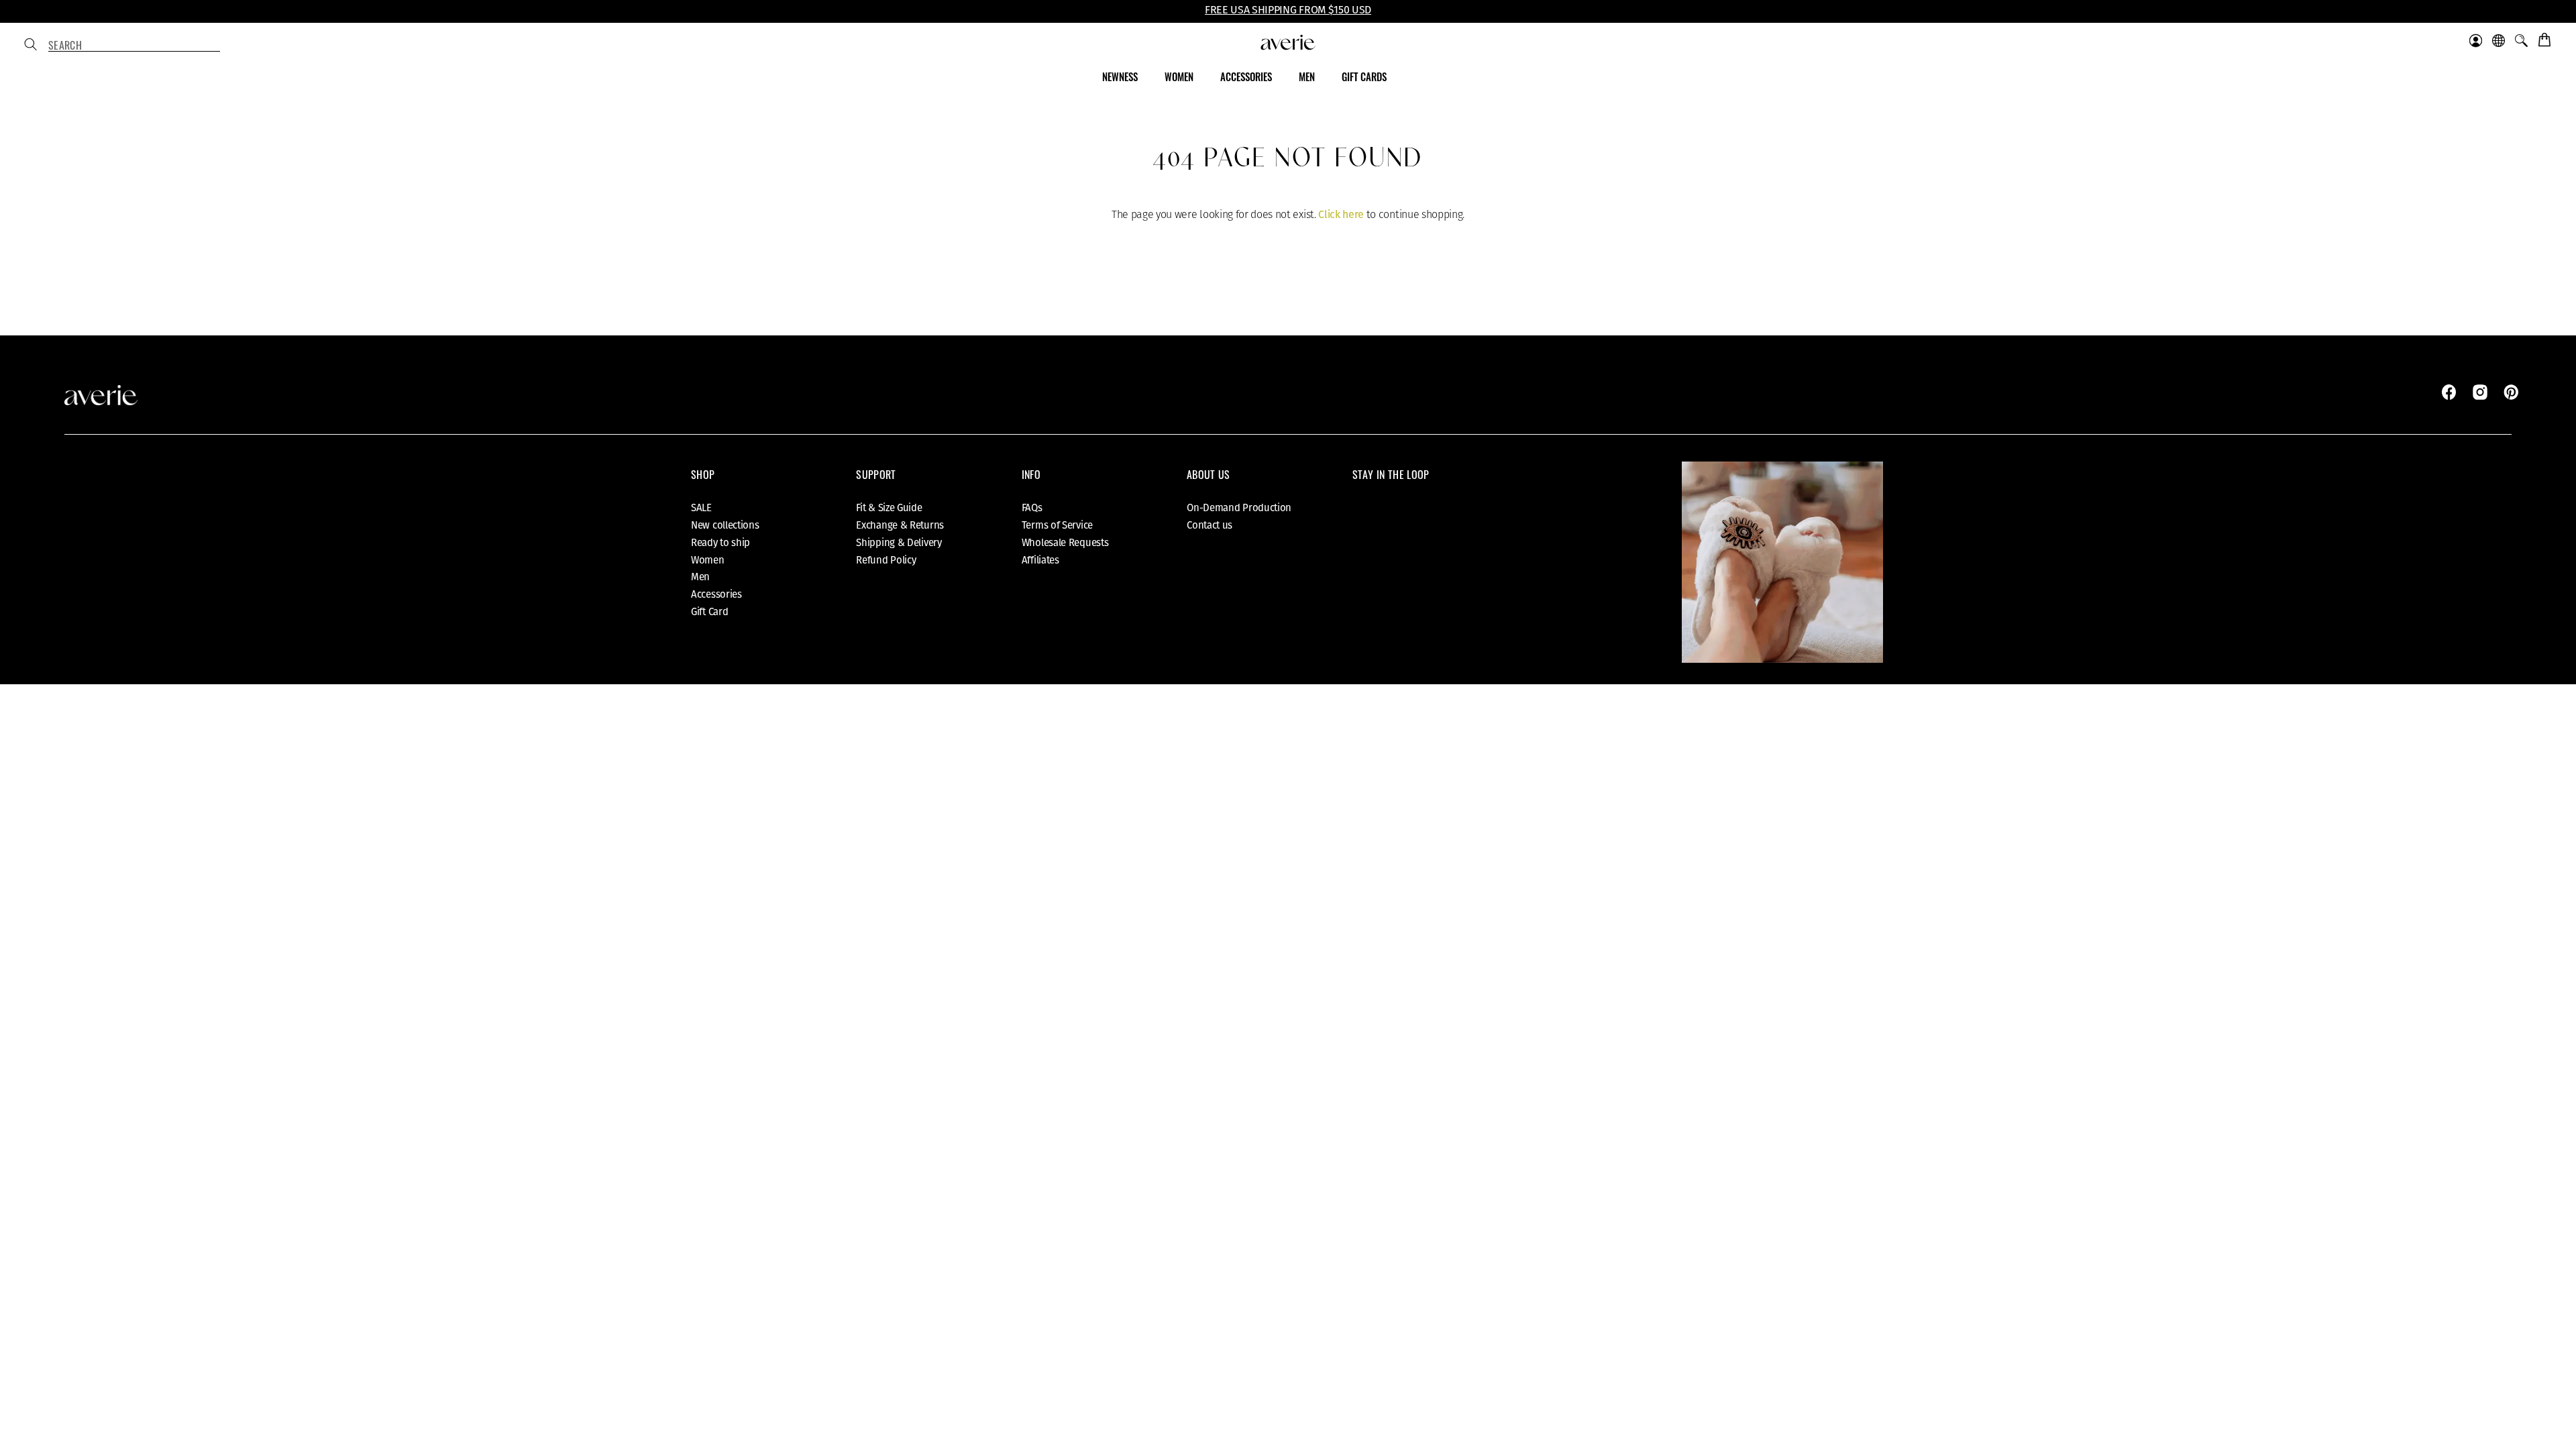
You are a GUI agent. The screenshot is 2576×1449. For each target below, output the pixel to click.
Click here (1341, 214)
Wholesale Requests (1065, 543)
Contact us (1210, 525)
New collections (725, 525)
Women (708, 560)
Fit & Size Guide (889, 508)
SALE (701, 508)
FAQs (1032, 508)
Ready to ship (720, 543)
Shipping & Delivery (899, 543)
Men (700, 577)
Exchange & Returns (900, 525)
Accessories (716, 594)
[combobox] (134, 46)
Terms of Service (1057, 525)
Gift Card (709, 612)
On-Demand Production (1239, 508)
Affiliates (1040, 560)
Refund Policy (886, 560)
